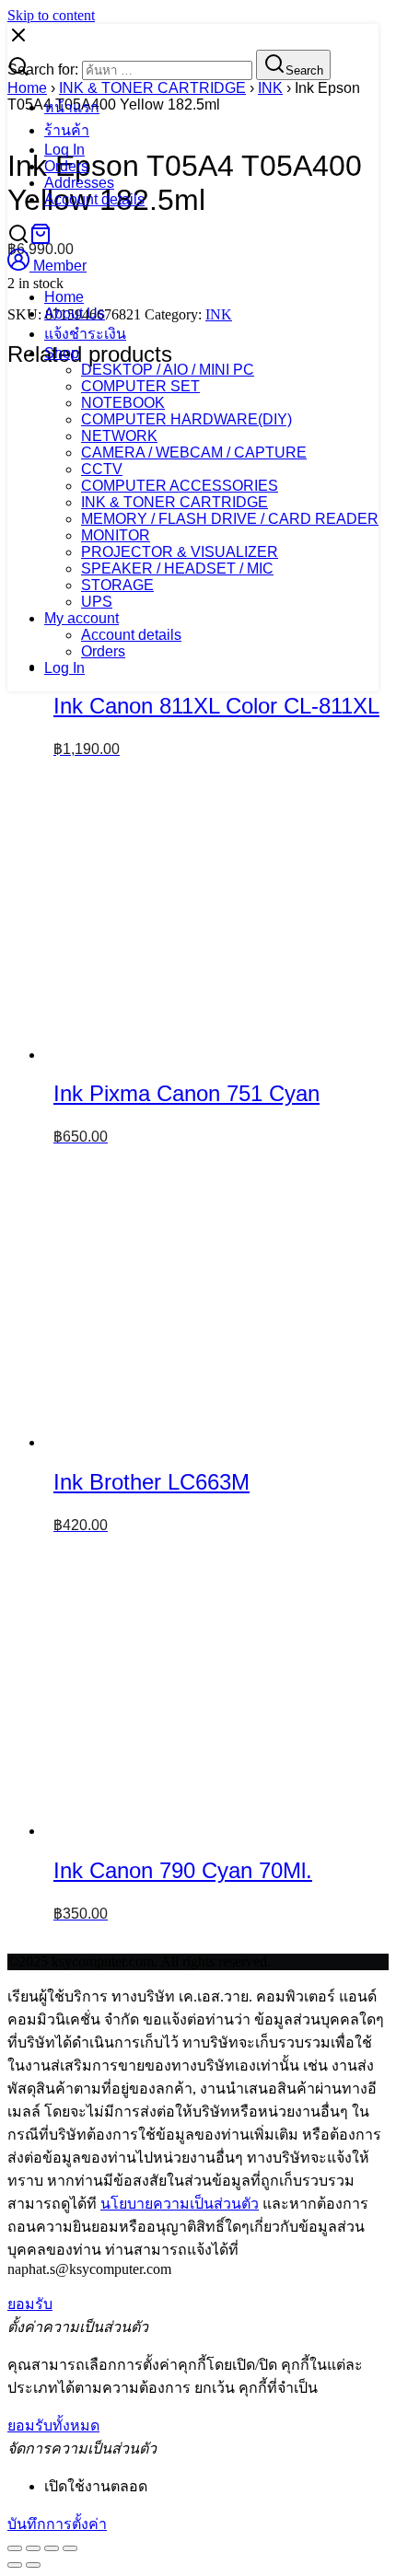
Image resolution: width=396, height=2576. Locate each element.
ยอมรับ (30, 2304)
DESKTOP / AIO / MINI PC (168, 370)
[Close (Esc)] (15, 2548)
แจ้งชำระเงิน (85, 334)
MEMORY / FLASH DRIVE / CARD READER (230, 519)
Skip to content (51, 15)
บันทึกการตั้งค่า (57, 2524)
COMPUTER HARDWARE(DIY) (186, 419)
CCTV (102, 469)
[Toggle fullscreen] (52, 2548)
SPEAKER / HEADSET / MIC (177, 569)
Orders (66, 166)
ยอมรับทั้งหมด (53, 2425)
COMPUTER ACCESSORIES (180, 486)
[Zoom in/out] (70, 2548)
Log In (64, 150)
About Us (75, 313)
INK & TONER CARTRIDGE (175, 502)
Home (64, 297)
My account (82, 618)
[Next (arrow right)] (33, 2565)
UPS (97, 602)
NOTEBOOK (123, 403)
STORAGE (117, 585)
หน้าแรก (72, 107)
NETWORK (119, 436)
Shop (62, 353)
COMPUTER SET (140, 386)
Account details (94, 199)
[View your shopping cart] (41, 240)
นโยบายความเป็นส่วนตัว (180, 2204)
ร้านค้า (67, 130)
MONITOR (116, 535)
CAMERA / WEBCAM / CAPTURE (194, 453)
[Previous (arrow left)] (15, 2565)
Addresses (79, 183)
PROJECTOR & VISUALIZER (180, 552)
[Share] (33, 2548)
